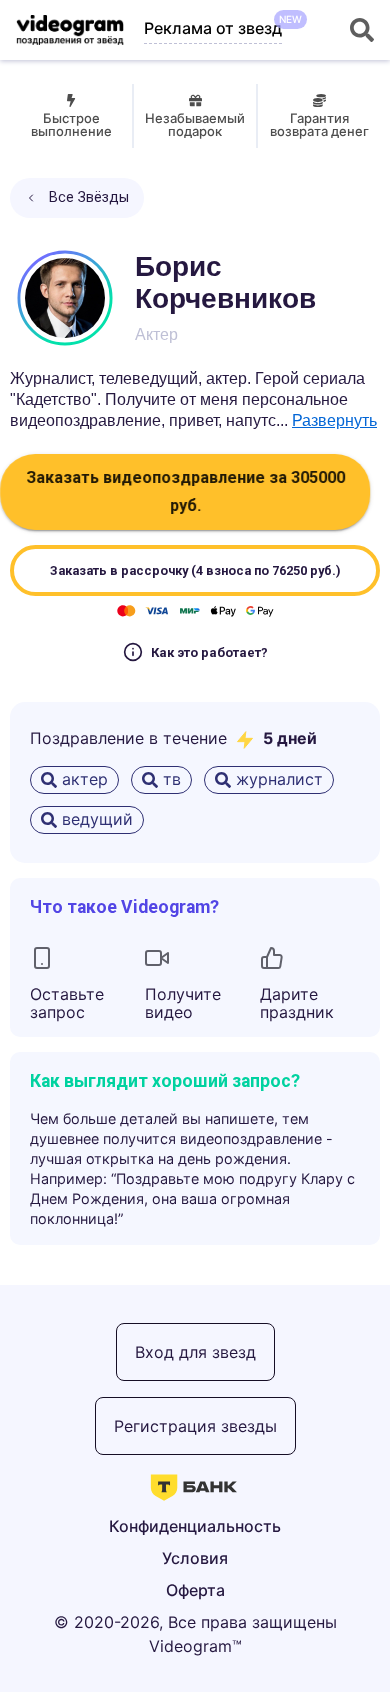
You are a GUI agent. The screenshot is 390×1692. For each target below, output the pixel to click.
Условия (195, 1558)
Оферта (195, 1590)
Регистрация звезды (195, 1426)
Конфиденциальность (195, 1526)
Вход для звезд (195, 1352)
